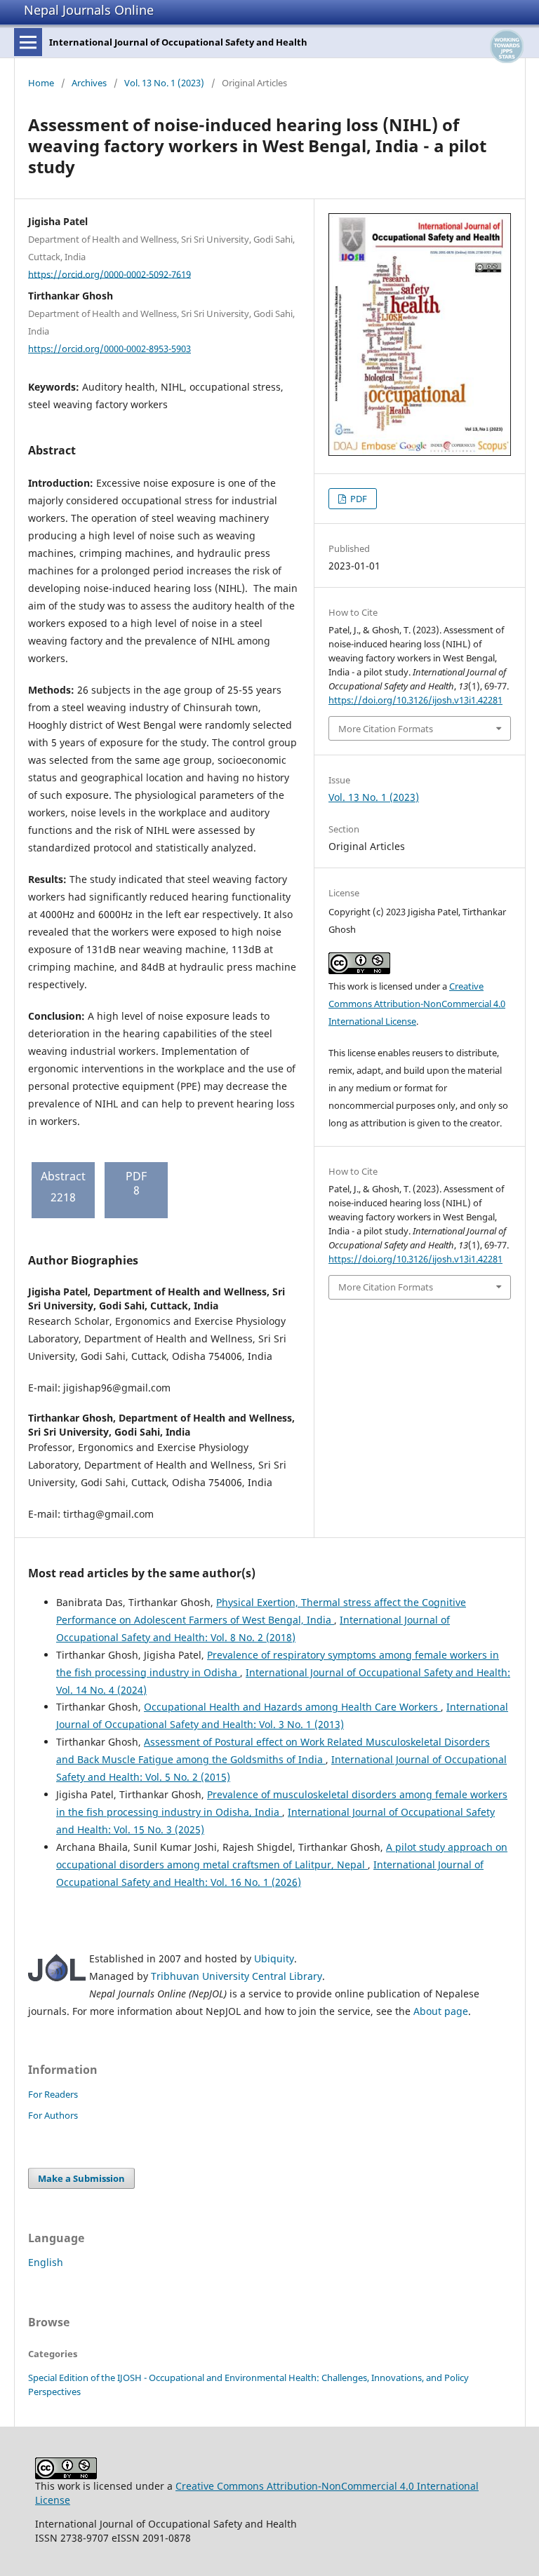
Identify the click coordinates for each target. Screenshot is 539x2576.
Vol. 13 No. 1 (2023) (164, 83)
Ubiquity (274, 1958)
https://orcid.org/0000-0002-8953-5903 (109, 349)
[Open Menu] (28, 42)
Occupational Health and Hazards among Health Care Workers (292, 1707)
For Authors (53, 2115)
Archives (89, 83)
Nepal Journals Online (89, 10)
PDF (358, 499)
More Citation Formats (386, 729)
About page (441, 2011)
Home (41, 83)
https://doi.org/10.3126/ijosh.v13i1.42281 (415, 700)
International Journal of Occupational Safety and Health (178, 42)
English (46, 2262)
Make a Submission (81, 2178)
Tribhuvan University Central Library (237, 1976)
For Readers (53, 2094)
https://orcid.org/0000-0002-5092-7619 (109, 274)
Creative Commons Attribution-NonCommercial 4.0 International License (417, 1004)
